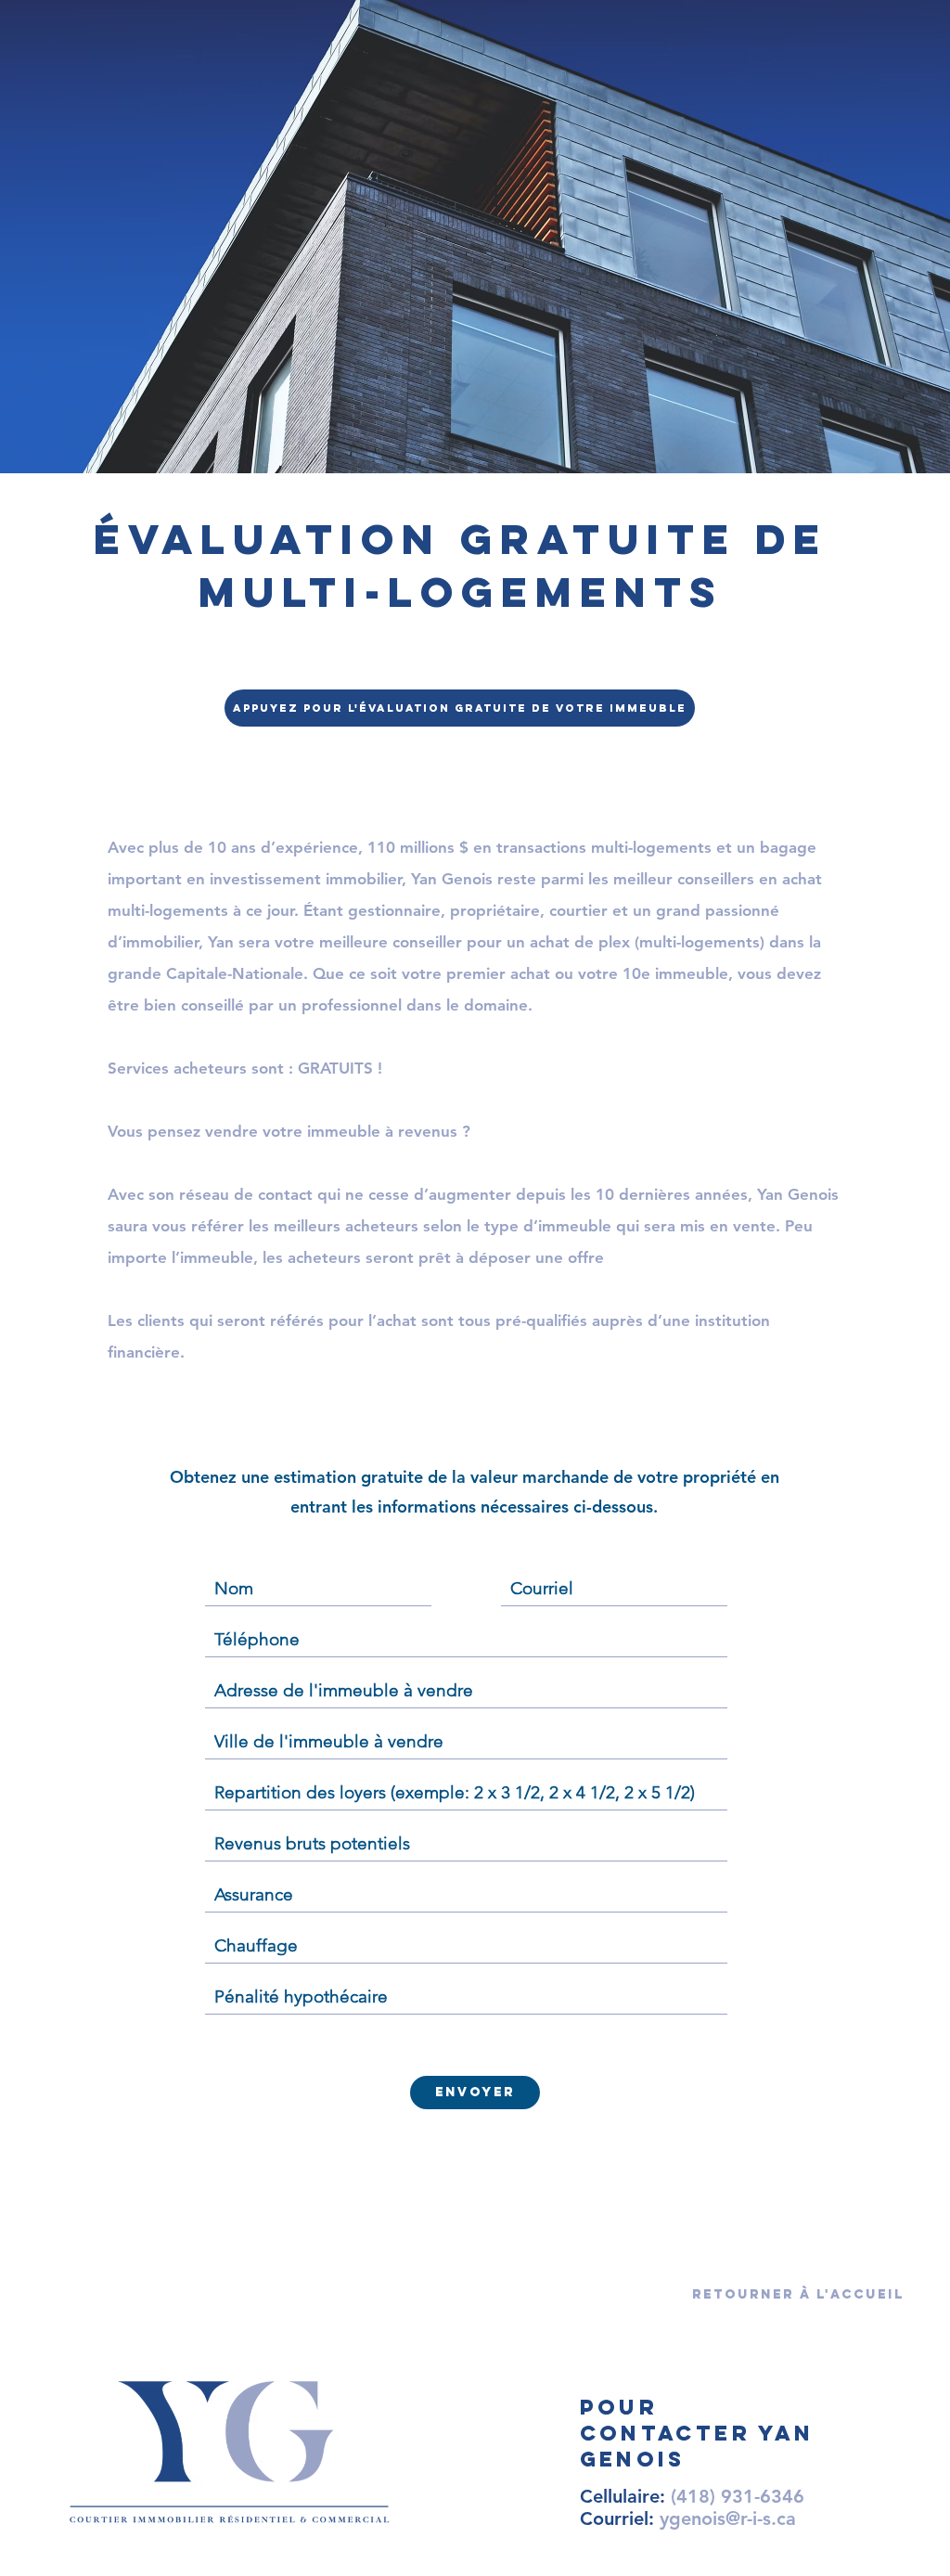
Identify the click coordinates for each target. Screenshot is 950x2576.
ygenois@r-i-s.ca (728, 2518)
